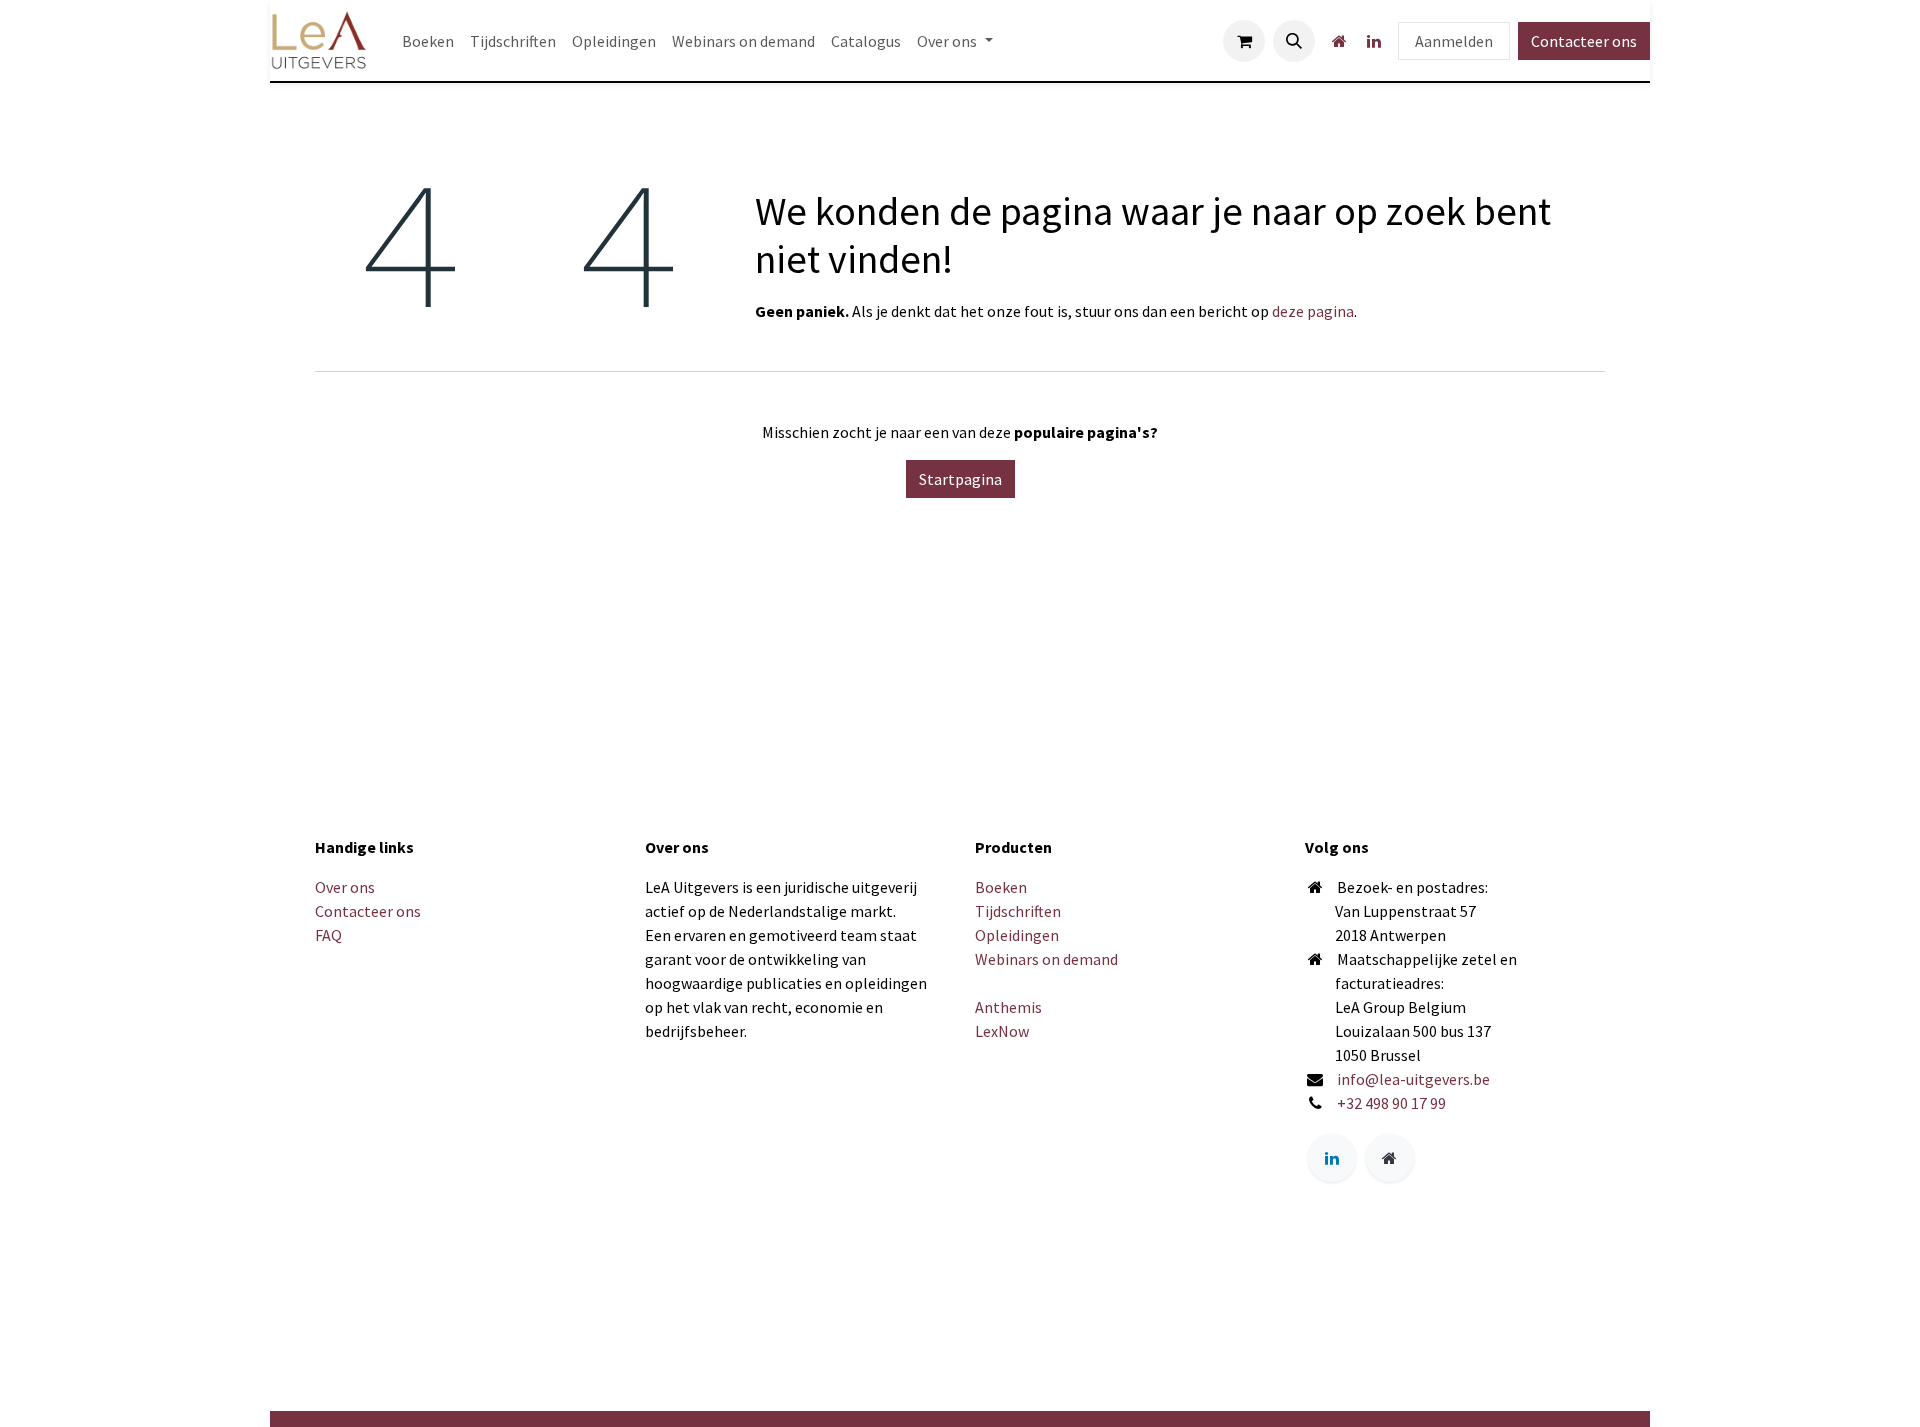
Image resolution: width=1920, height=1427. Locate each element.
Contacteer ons (1584, 41)
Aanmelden (1454, 41)
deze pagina (1313, 311)
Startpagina (960, 479)
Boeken (1001, 887)
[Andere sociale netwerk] (1339, 41)
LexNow (1002, 1031)
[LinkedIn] (1374, 41)
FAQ (328, 935)
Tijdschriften (1018, 911)
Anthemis (1008, 1007)
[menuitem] (428, 41)
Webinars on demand (1046, 959)
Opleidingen (1017, 935)
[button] (1294, 41)
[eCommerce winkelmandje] (1244, 41)
